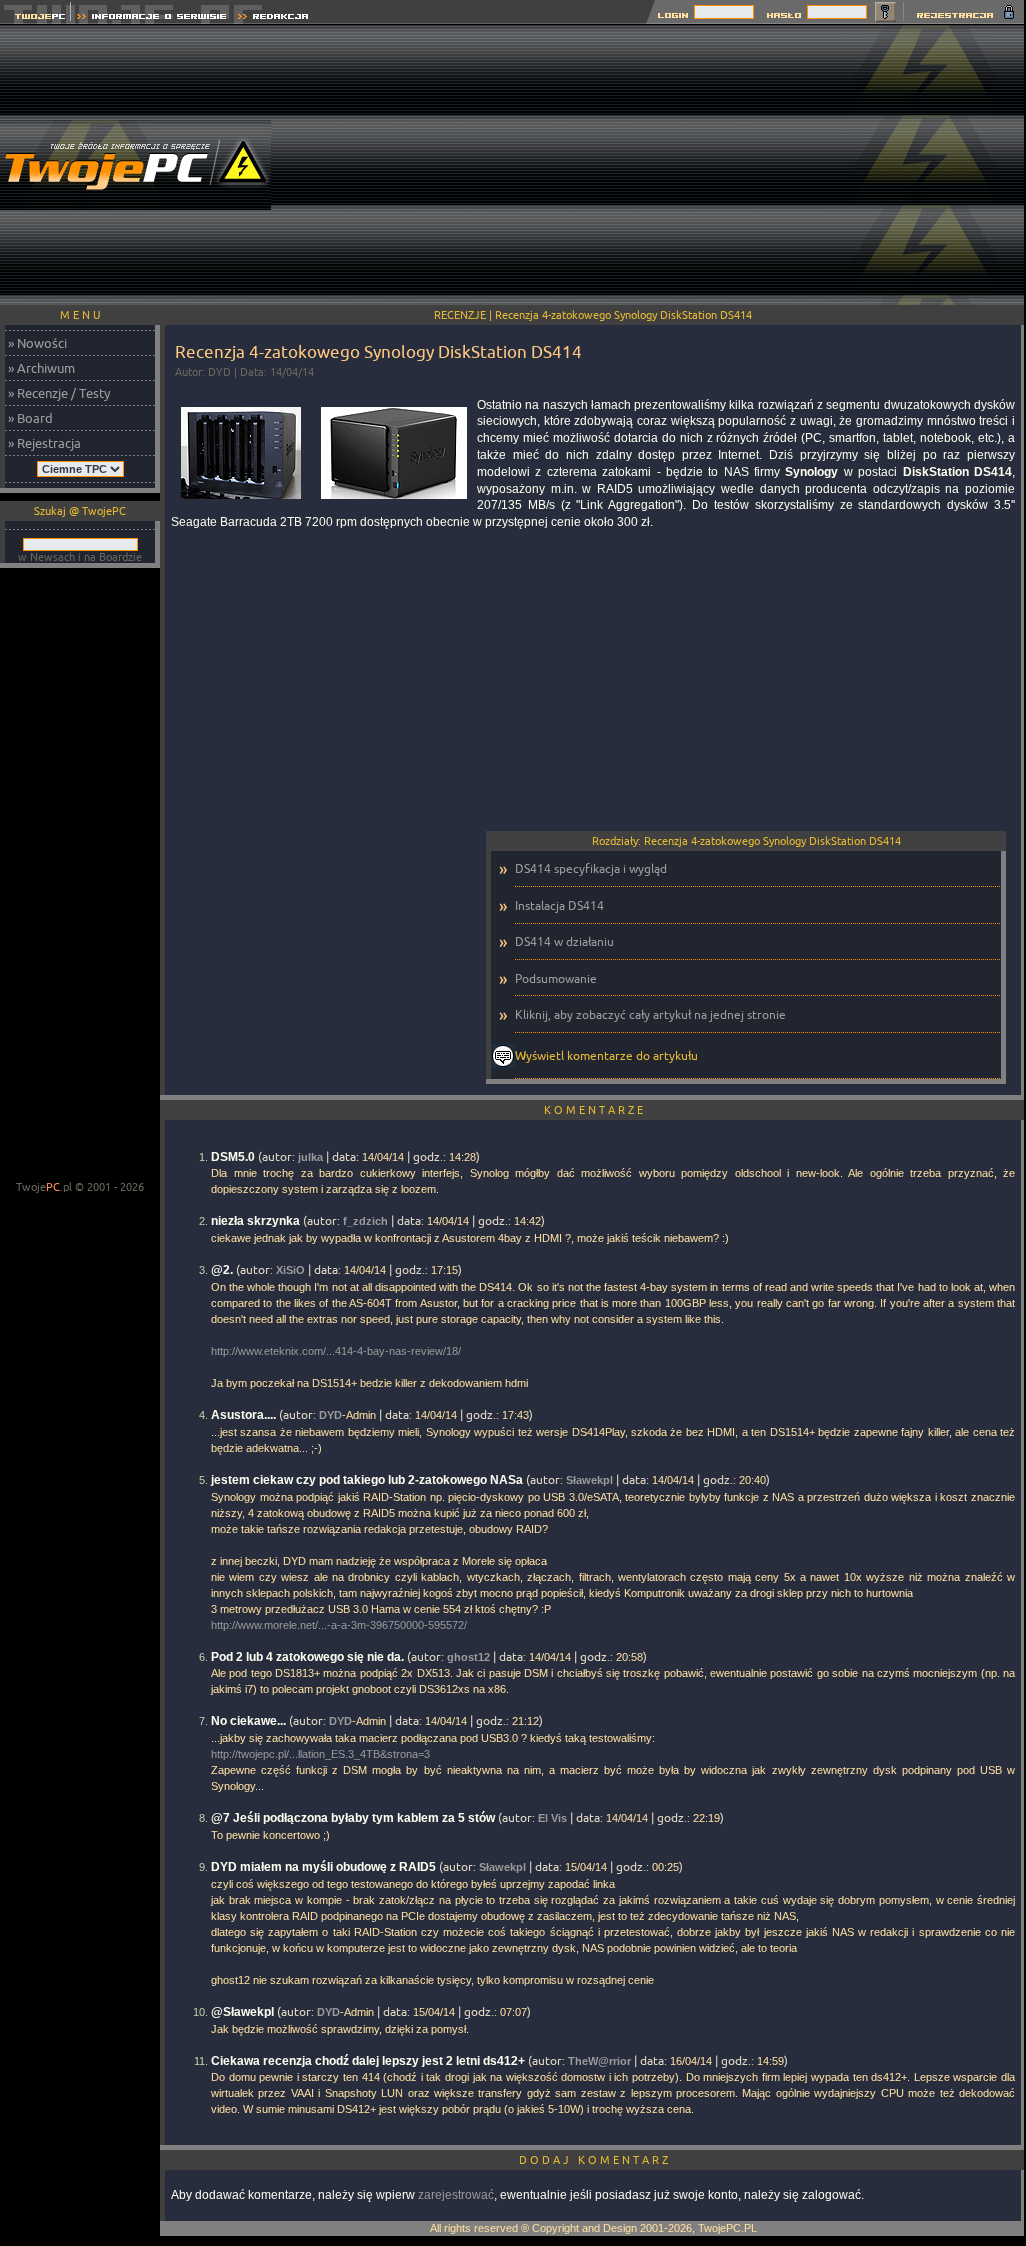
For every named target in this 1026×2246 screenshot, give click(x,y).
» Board (30, 418)
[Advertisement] (663, 165)
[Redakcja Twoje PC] (273, 18)
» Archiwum (41, 368)
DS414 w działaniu (564, 941)
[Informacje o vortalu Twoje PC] (151, 18)
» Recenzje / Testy (59, 393)
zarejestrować (456, 2195)
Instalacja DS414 (559, 905)
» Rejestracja (44, 443)
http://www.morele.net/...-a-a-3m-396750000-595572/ (339, 1625)
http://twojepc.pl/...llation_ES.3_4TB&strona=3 (320, 1754)
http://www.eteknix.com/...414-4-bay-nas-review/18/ (336, 1351)
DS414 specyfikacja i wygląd (591, 868)
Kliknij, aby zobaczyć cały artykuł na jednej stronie (650, 1014)
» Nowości (37, 343)
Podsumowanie (556, 978)
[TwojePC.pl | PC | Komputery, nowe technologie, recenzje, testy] (35, 18)
